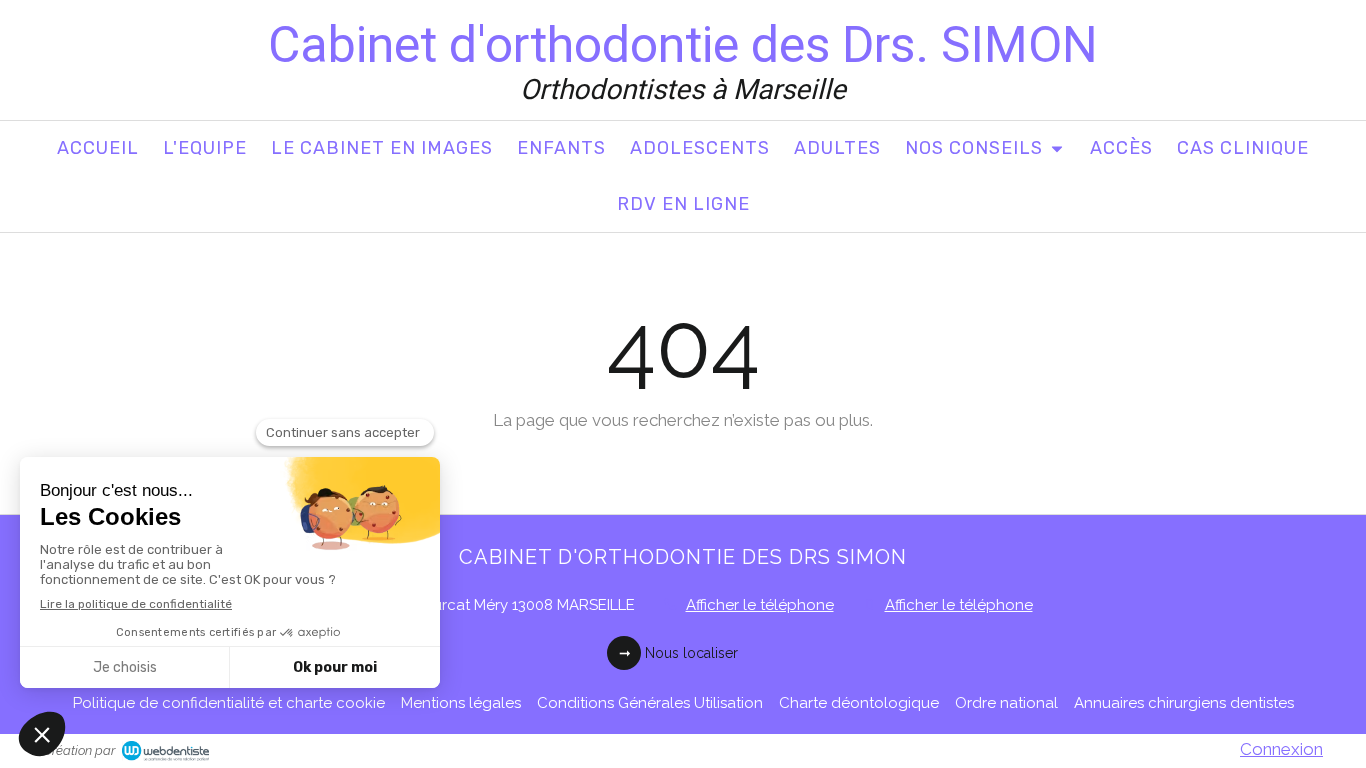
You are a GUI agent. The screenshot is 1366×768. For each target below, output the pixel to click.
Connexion (1281, 749)
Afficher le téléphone (760, 605)
